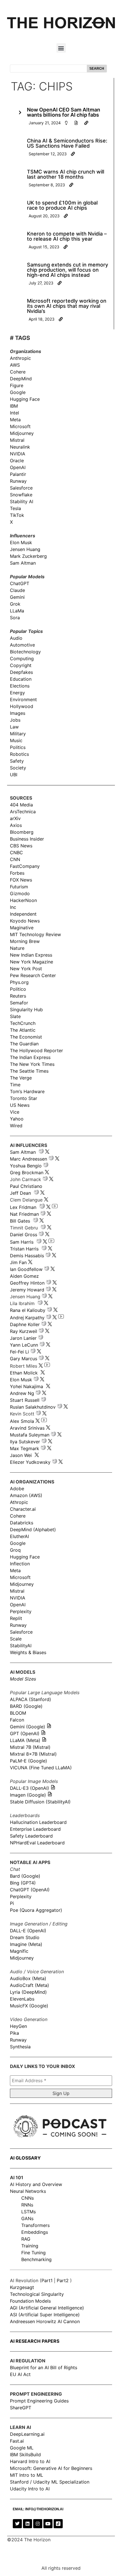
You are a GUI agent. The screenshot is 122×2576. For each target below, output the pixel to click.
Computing (22, 659)
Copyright (21, 665)
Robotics (19, 754)
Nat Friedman (24, 1214)
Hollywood (22, 706)
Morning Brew (25, 941)
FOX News (21, 880)
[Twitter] (17, 2524)
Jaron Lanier (23, 1338)
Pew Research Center (33, 975)
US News (20, 1105)
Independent (23, 914)
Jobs (15, 720)
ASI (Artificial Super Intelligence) (45, 2315)
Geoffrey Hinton (27, 1283)
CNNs (28, 2198)
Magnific (19, 1951)
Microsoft (20, 426)
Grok (15, 604)
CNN (15, 859)
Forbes (17, 873)
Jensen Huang (25, 549)
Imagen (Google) (28, 1795)
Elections (20, 686)
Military (18, 734)
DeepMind (21, 379)
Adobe (17, 1489)
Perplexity (21, 1611)
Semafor (19, 1003)
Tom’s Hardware (27, 1091)
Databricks (22, 1523)
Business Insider (27, 839)
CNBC (16, 853)
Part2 (63, 2280)
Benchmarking (36, 2259)
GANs (27, 2218)
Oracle (17, 461)
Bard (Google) (25, 1876)
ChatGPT (20, 583)
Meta (15, 420)
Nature (17, 948)
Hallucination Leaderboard (38, 1822)
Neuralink (20, 447)
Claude (17, 590)
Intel (14, 413)
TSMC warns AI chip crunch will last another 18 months (66, 174)
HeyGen (18, 2026)
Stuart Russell (25, 1400)
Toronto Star (24, 1098)
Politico (18, 989)
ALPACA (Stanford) (30, 1699)
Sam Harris (22, 1242)
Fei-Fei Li (19, 1352)
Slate (15, 1016)
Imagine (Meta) (26, 1944)
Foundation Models (30, 2301)
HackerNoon (23, 900)
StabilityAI (21, 1646)
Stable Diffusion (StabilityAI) (40, 1802)
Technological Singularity (37, 2294)
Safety (17, 761)
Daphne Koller (25, 1324)
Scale (16, 1639)
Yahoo (17, 1119)
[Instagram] (38, 2524)
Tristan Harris (24, 1249)
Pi (12, 1903)
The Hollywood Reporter (36, 1050)
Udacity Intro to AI (30, 2489)
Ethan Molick (25, 1373)
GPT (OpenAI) (25, 1733)
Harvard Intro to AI (30, 2461)
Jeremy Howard (27, 1290)
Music (16, 740)
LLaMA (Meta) (25, 1740)
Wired (16, 1126)
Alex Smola (22, 1421)
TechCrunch (23, 1023)
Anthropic (20, 358)
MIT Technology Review (35, 934)
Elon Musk (21, 542)
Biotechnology (25, 652)
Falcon (18, 1720)
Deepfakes (21, 672)
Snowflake (21, 495)
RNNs (27, 2205)
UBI (14, 775)
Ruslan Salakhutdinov (33, 1407)
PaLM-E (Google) (29, 1761)
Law (14, 727)
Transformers (35, 2225)
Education (21, 679)
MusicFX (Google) (29, 2006)
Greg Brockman (27, 1173)
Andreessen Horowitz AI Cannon (45, 2321)
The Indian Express (30, 1057)
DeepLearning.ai (27, 2434)
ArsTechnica (23, 812)
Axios (16, 825)
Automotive (22, 645)
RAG (26, 2239)
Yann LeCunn (24, 1345)
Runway (18, 481)
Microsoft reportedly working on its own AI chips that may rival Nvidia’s (67, 306)
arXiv (15, 818)
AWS (15, 365)
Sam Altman (23, 563)
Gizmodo (20, 893)
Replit (16, 1618)
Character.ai (23, 1509)
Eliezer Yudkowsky (30, 1462)
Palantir (18, 474)
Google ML (22, 2448)
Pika (14, 2033)
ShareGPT (21, 2408)
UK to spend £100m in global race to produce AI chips (62, 205)
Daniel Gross (24, 1235)
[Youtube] (48, 2524)
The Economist (26, 1037)
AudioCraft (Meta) (30, 1985)
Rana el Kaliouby (28, 1310)
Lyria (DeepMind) (28, 1992)
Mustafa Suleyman (30, 1435)
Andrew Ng (22, 1393)
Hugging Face (25, 399)
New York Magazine (31, 962)
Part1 (47, 2280)
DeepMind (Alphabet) (33, 1530)
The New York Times (32, 1064)
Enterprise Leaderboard (35, 1829)
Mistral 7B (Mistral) (30, 1747)
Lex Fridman (23, 1207)
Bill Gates (20, 1221)
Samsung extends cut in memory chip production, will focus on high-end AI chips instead (68, 270)
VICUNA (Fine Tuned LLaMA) (41, 1768)
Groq (15, 1550)
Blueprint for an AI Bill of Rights (44, 2367)
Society (18, 768)
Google (18, 392)
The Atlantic (23, 1030)
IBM (14, 406)
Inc (13, 907)
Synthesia (20, 2047)
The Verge (21, 1078)
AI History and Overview (36, 2184)
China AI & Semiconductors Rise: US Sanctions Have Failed (67, 143)
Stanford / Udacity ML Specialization (50, 2482)
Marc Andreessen (29, 1159)
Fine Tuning (33, 2253)
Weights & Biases (28, 1652)
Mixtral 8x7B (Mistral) (33, 1754)
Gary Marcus (24, 1359)
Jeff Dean (20, 1193)
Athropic (19, 1502)
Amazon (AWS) (26, 1495)
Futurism (19, 887)
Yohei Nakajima (27, 1386)
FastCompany (25, 866)
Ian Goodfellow (26, 1269)
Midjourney (22, 433)
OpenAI (18, 467)
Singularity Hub (26, 1010)
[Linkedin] (28, 2524)
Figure (17, 385)
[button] (61, 48)
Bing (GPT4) (23, 1883)
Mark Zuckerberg (28, 556)
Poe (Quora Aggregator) (36, 1910)
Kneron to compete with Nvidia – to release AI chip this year (67, 236)
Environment (23, 699)
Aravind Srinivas (27, 1428)
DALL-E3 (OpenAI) (30, 1788)
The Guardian (24, 1044)
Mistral (17, 440)
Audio (16, 638)
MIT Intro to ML (27, 2475)
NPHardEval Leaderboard (37, 1843)
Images (18, 713)
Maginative (22, 928)
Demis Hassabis (27, 1256)
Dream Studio (25, 1937)
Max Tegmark (25, 1448)
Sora (15, 618)
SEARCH (97, 69)
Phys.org (19, 982)
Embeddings (35, 2232)
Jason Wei (21, 1455)
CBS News (21, 846)
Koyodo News (25, 921)
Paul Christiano (26, 1186)
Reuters (18, 996)
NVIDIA (18, 454)
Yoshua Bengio (26, 1166)
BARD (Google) (26, 1706)
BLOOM (18, 1713)
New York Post (26, 969)
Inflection (20, 1564)
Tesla (15, 508)
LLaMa (17, 611)
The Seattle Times (29, 1071)
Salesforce (21, 488)
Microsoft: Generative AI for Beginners (51, 2468)
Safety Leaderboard (31, 1836)
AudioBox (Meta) (28, 1978)
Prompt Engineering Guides (39, 2401)
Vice (15, 1112)
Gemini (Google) (28, 1727)
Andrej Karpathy (27, 1318)
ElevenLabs (22, 1999)
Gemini (17, 597)
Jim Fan (18, 1262)
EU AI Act (20, 2374)
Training (30, 2246)
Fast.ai (17, 2441)
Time (15, 1085)
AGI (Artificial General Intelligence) (47, 2308)
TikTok (17, 515)
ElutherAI (19, 1536)
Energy (17, 693)
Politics (18, 747)
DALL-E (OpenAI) (28, 1931)
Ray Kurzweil (24, 1331)
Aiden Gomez (24, 1276)
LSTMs (29, 2212)
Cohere (18, 372)
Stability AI (22, 501)
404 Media (21, 805)
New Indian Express (31, 955)
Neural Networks (28, 2191)
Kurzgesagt (22, 2287)
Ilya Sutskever (25, 1442)
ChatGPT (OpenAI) (30, 1890)
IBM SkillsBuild (25, 2455)
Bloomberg (22, 832)
